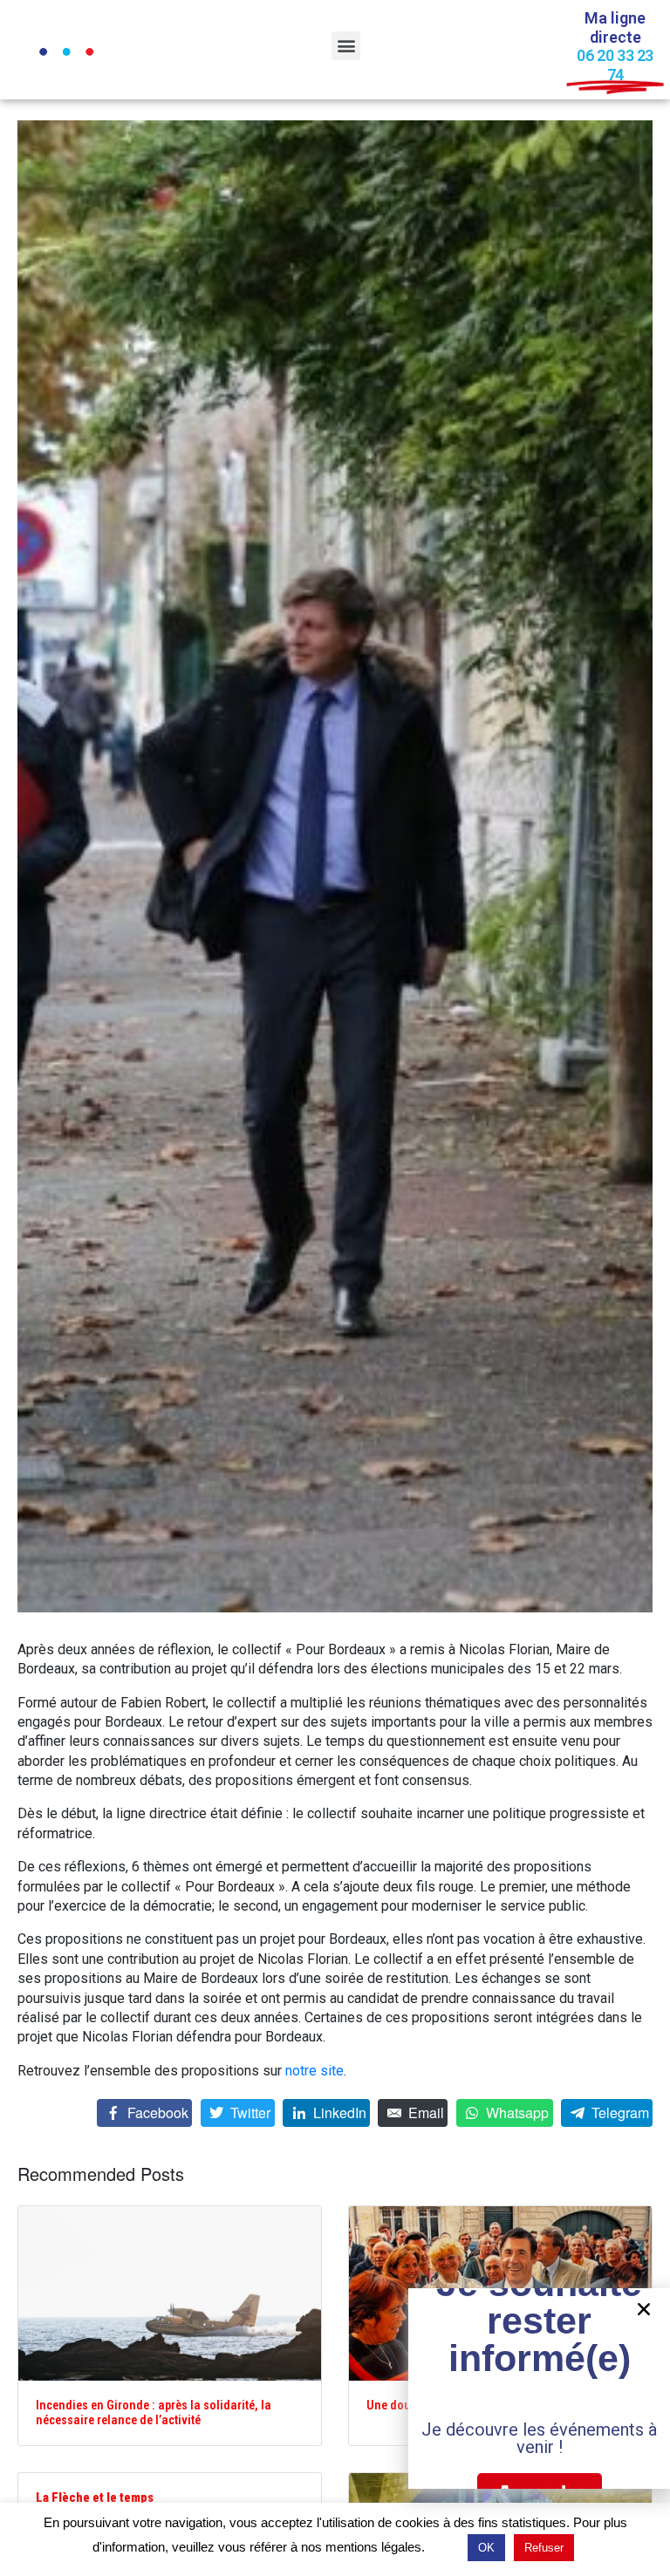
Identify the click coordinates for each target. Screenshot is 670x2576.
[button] (346, 46)
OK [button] (486, 2548)
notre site (314, 2071)
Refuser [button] (544, 2548)
